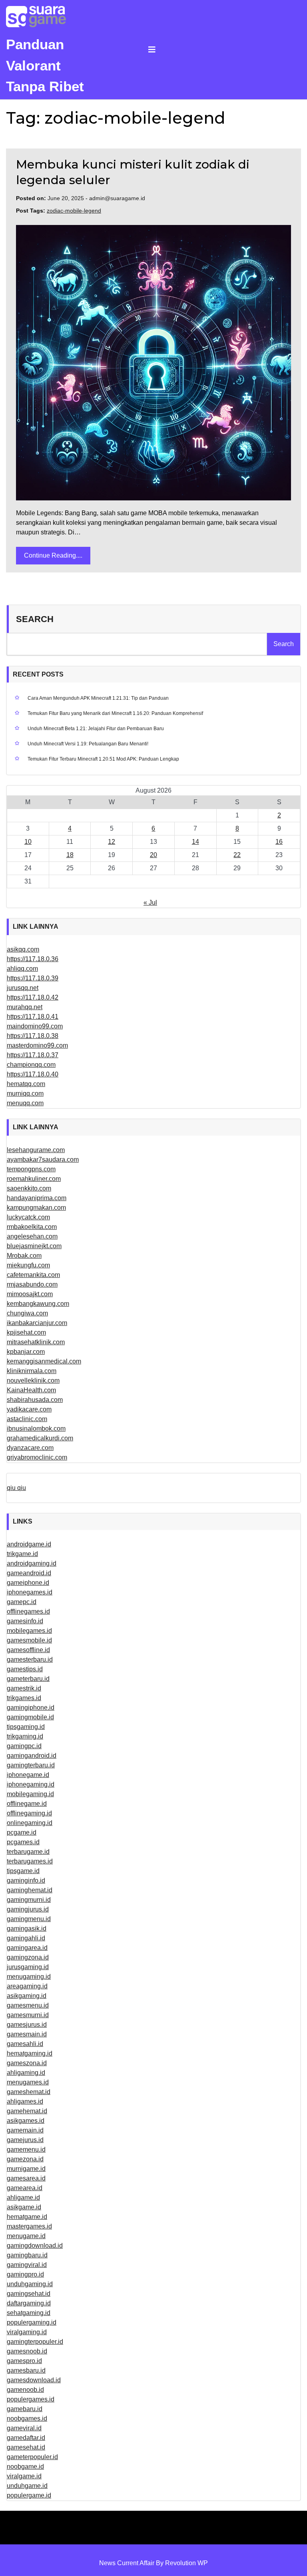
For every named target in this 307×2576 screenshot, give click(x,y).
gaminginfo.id (26, 1880)
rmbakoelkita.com (32, 1227)
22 (237, 855)
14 (195, 842)
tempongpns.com (31, 1169)
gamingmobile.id (30, 1717)
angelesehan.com (32, 1236)
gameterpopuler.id (32, 2457)
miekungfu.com (28, 1265)
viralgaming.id (27, 2332)
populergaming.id (32, 2322)
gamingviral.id (27, 2265)
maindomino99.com (35, 1026)
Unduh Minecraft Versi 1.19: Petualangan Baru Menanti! (88, 744)
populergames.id (31, 2399)
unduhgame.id (27, 2486)
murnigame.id (26, 2169)
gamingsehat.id (29, 2294)
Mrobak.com (24, 1256)
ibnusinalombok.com (36, 1429)
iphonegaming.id (31, 1784)
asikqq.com (23, 949)
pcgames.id (23, 1842)
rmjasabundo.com (32, 1284)
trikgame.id (22, 1554)
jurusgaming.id (28, 1967)
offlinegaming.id (29, 1813)
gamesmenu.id (28, 2005)
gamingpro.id (25, 2274)
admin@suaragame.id (117, 198)
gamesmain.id (27, 2034)
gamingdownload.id (35, 2246)
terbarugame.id (28, 1852)
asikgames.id (26, 2121)
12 (112, 842)
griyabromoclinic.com (37, 1457)
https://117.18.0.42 (33, 997)
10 (28, 842)
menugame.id (26, 2236)
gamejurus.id (25, 2140)
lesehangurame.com (36, 1150)
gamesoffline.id (28, 1650)
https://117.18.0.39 (33, 978)
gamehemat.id (27, 2111)
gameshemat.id (29, 2092)
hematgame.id (27, 2217)
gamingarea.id (27, 1948)
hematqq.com (26, 1084)
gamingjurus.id (28, 1909)
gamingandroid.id (32, 1756)
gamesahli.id (25, 2044)
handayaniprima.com (37, 1198)
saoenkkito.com (29, 1188)
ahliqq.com (22, 969)
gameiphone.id (28, 1583)
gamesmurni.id (28, 2015)
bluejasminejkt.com (34, 1246)
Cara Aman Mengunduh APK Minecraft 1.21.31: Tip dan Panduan (98, 698)
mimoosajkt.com (30, 1294)
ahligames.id (25, 2101)
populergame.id (29, 2495)
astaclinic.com (27, 1419)
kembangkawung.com (38, 1304)
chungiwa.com (27, 1313)
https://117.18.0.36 (33, 959)
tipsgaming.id (26, 1727)
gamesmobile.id (29, 1640)
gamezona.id (25, 2159)
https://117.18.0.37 (33, 1055)
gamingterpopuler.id (35, 2342)
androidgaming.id (32, 1563)
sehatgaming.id (29, 2313)
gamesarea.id (26, 2178)
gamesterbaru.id (30, 1659)
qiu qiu (16, 1488)
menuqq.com (25, 1103)
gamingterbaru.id (31, 1765)
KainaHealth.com (31, 1390)
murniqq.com (25, 1093)
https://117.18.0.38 (33, 1036)
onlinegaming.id (30, 1823)
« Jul (150, 903)
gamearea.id (25, 2188)
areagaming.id (27, 1986)
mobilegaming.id (30, 1794)
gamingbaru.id (27, 2255)
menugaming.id (29, 1977)
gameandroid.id (29, 1573)
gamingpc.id (24, 1746)
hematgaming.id (30, 2053)
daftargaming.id (29, 2303)
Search (35, 619)
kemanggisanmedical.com (44, 1361)
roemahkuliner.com (34, 1179)
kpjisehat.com (26, 1332)
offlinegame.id (27, 1804)
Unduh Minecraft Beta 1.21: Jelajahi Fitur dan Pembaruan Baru (96, 729)
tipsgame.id (23, 1871)
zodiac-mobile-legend (74, 211)
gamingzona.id (28, 1957)
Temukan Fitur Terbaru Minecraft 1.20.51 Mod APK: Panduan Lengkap (103, 759)
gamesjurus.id (27, 2025)
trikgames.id (24, 1698)
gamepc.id (22, 1602)
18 (70, 855)
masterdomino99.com (37, 1045)
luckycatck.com (28, 1217)
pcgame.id (22, 1832)
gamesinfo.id (25, 1621)
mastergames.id (29, 2226)
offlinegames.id (28, 1611)
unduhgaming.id (30, 2284)
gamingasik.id (27, 1928)
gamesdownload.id (34, 2380)
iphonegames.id (30, 1592)
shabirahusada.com (35, 1400)
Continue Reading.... (53, 555)
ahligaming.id (26, 2073)
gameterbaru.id (28, 1679)
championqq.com (31, 1065)
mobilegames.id (29, 1631)
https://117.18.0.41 (33, 1017)
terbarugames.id (30, 1861)
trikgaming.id (25, 1736)
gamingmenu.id (29, 1919)
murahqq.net (25, 1007)
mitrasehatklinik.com (36, 1342)
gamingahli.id (26, 1938)
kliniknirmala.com (32, 1371)
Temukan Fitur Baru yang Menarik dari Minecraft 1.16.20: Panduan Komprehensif (115, 713)
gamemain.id (25, 2130)
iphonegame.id (28, 1775)
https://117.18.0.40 (33, 1074)
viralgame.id (24, 2476)
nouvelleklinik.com (33, 1380)
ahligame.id (23, 2198)
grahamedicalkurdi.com (40, 1438)
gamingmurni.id (29, 1900)
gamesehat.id (26, 2447)
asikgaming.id (27, 1996)
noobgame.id (25, 2467)
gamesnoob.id (27, 2351)
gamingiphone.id (31, 1708)
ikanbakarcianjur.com (37, 1323)
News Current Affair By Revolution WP (153, 2563)
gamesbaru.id (26, 2370)
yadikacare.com (29, 1409)
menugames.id (28, 2082)
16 (279, 842)
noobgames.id (27, 2418)
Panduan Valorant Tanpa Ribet (45, 65)
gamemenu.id (26, 2149)
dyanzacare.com (30, 1448)
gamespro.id (24, 2361)
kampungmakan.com (36, 1208)
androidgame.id (29, 1544)
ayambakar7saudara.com (43, 1160)
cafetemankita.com (33, 1275)
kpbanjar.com (26, 1352)
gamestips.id (25, 1669)
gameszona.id (27, 2063)
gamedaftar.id (26, 2438)
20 (153, 855)
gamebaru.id (25, 2409)
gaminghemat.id (30, 1890)
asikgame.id (24, 2207)
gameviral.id (24, 2428)
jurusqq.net (23, 988)
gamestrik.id (24, 1688)
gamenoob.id (25, 2390)
